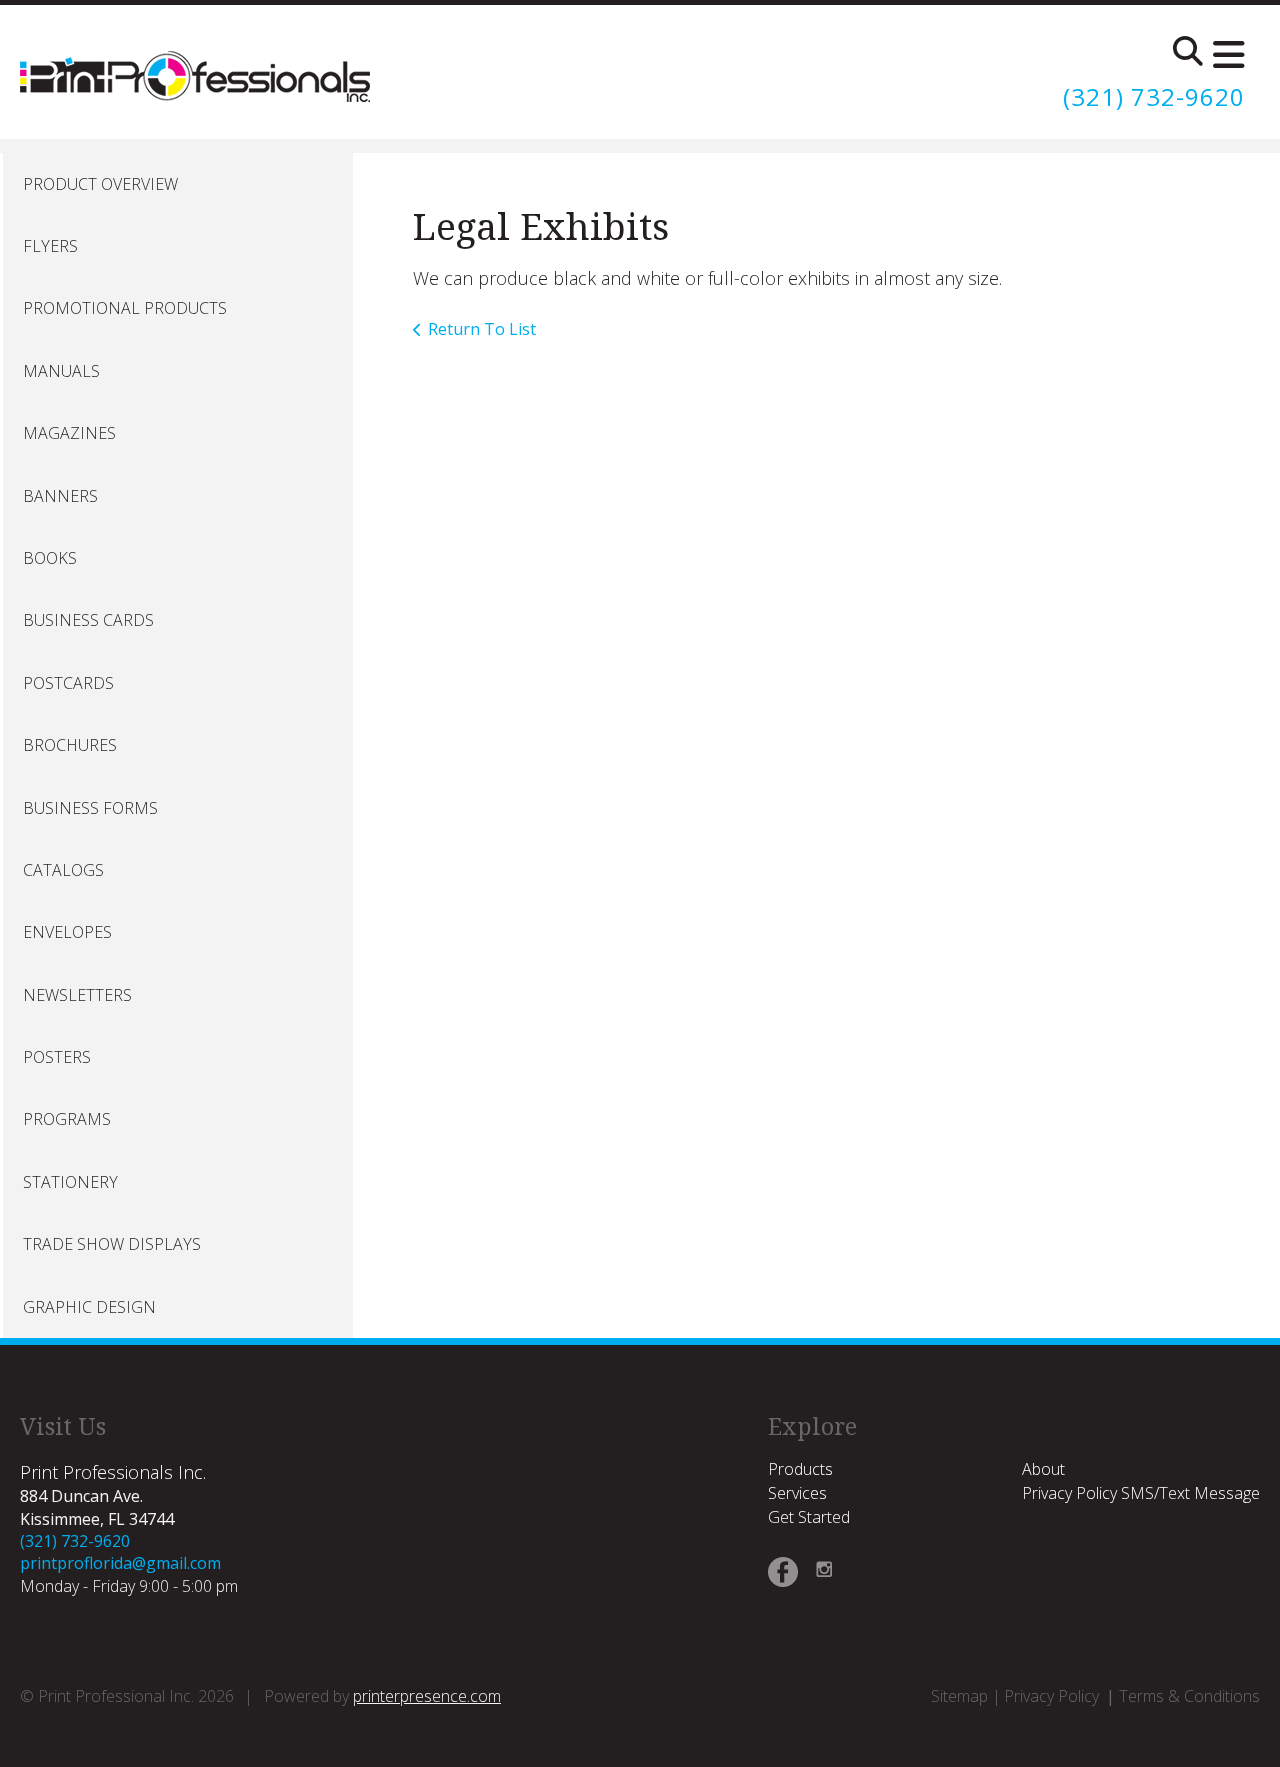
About (1043, 1469)
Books (50, 558)
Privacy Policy (1051, 1696)
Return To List (482, 329)
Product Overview (100, 184)
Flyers (50, 246)
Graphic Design (89, 1307)
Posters (57, 1057)
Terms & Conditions (1189, 1696)
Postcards (68, 683)
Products (800, 1469)
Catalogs (63, 870)
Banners (60, 496)
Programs (67, 1119)
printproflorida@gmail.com (120, 1563)
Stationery (70, 1182)
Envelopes (67, 932)
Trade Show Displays (112, 1244)
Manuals (61, 371)
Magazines (69, 433)
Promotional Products (125, 308)
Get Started (809, 1517)
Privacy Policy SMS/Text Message (1141, 1493)
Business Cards (88, 620)
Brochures (70, 745)
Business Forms (90, 808)
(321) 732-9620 (1154, 96)
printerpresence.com (427, 1696)
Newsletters (77, 995)
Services (797, 1493)
